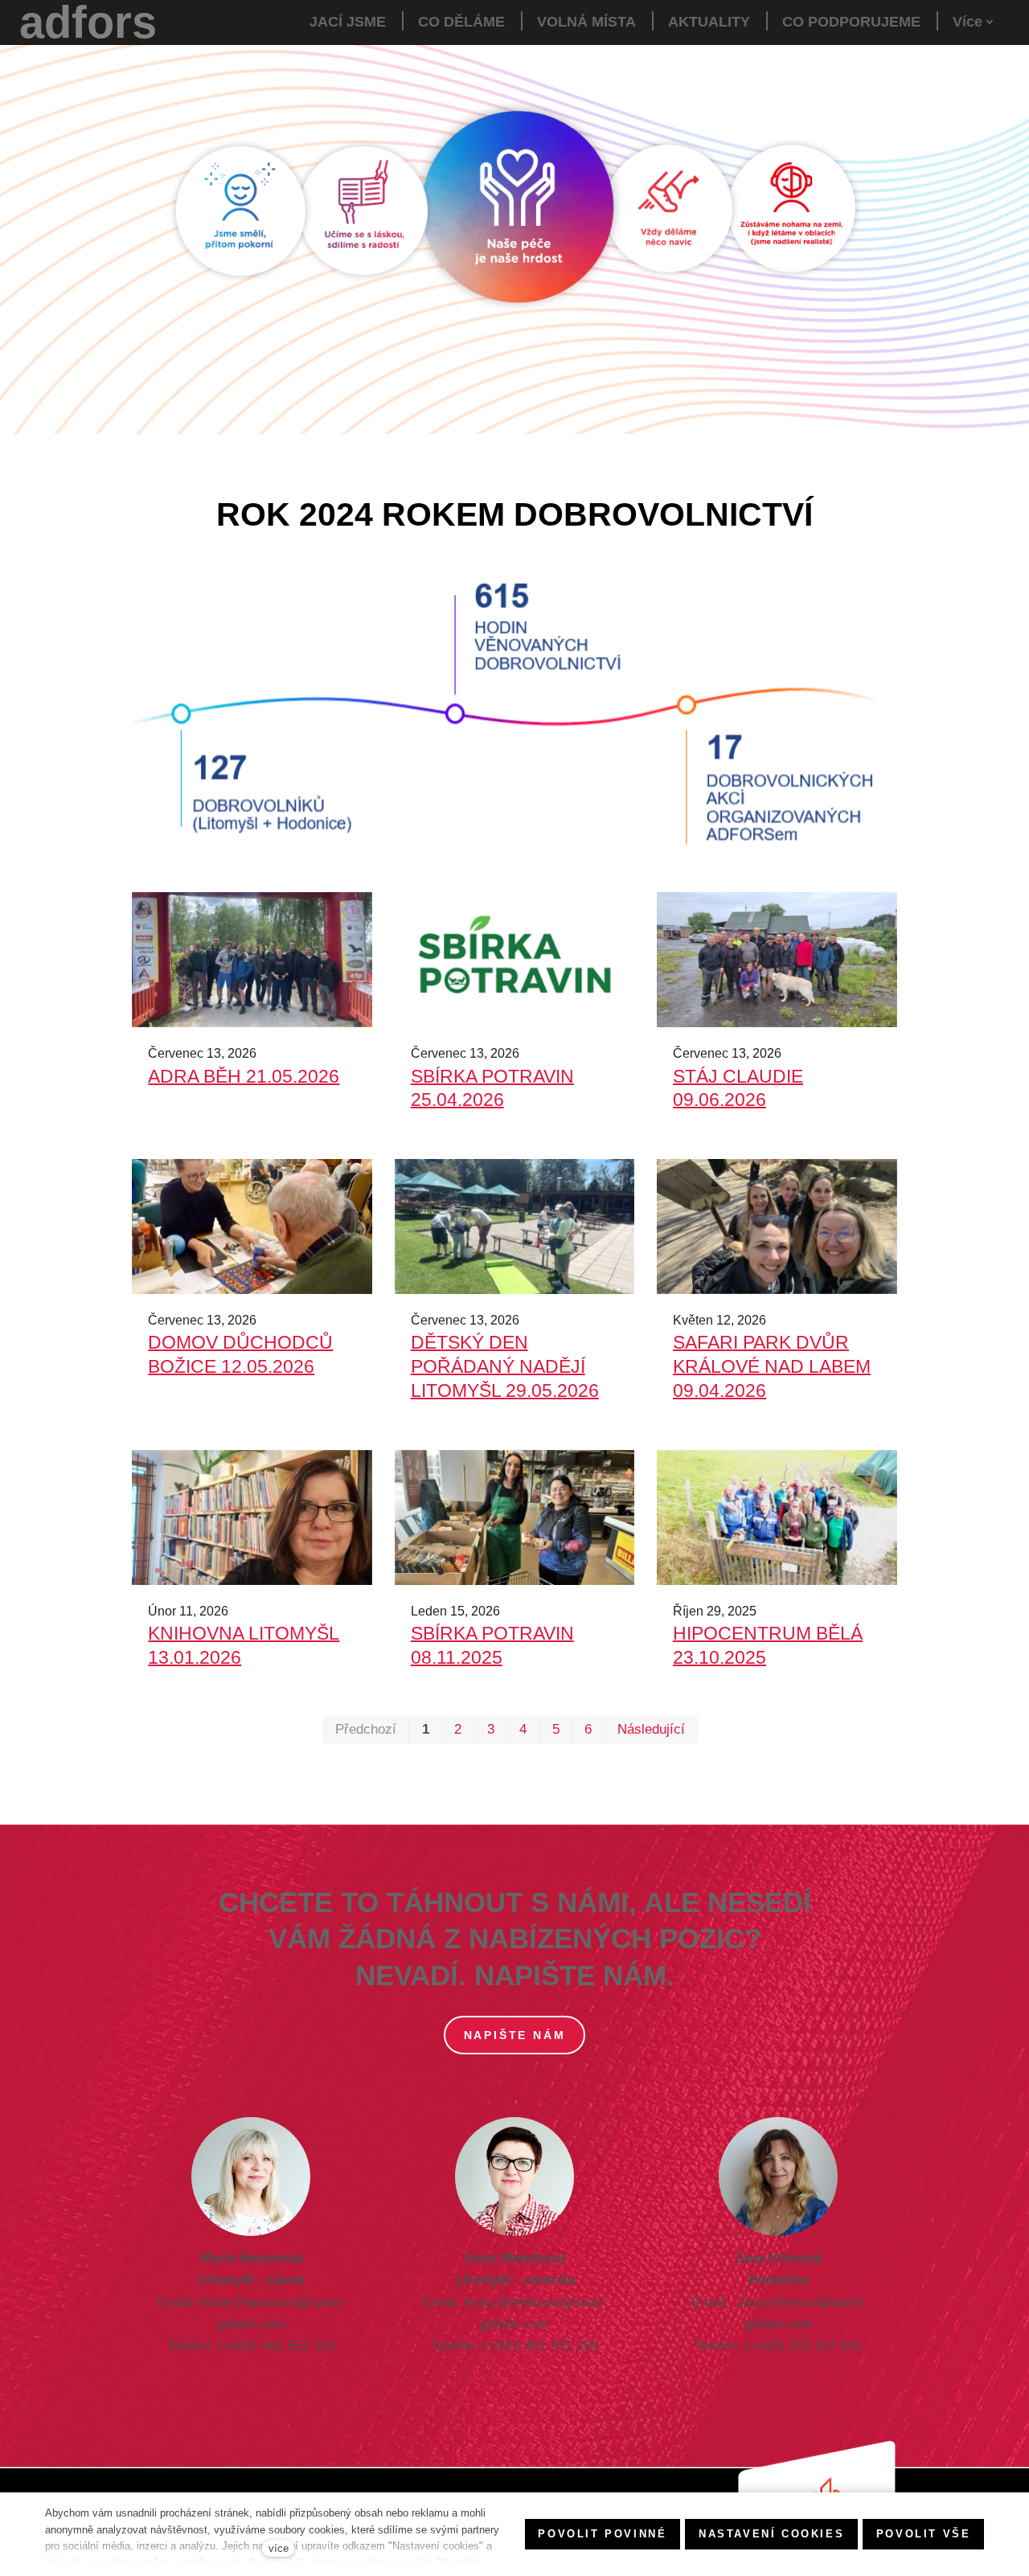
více (279, 2548)
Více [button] (968, 22)
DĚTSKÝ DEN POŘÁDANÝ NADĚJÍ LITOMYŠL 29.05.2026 (505, 1366)
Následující (651, 1729)
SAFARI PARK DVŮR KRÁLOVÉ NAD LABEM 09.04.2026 (772, 1366)
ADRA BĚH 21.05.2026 (244, 1076)
